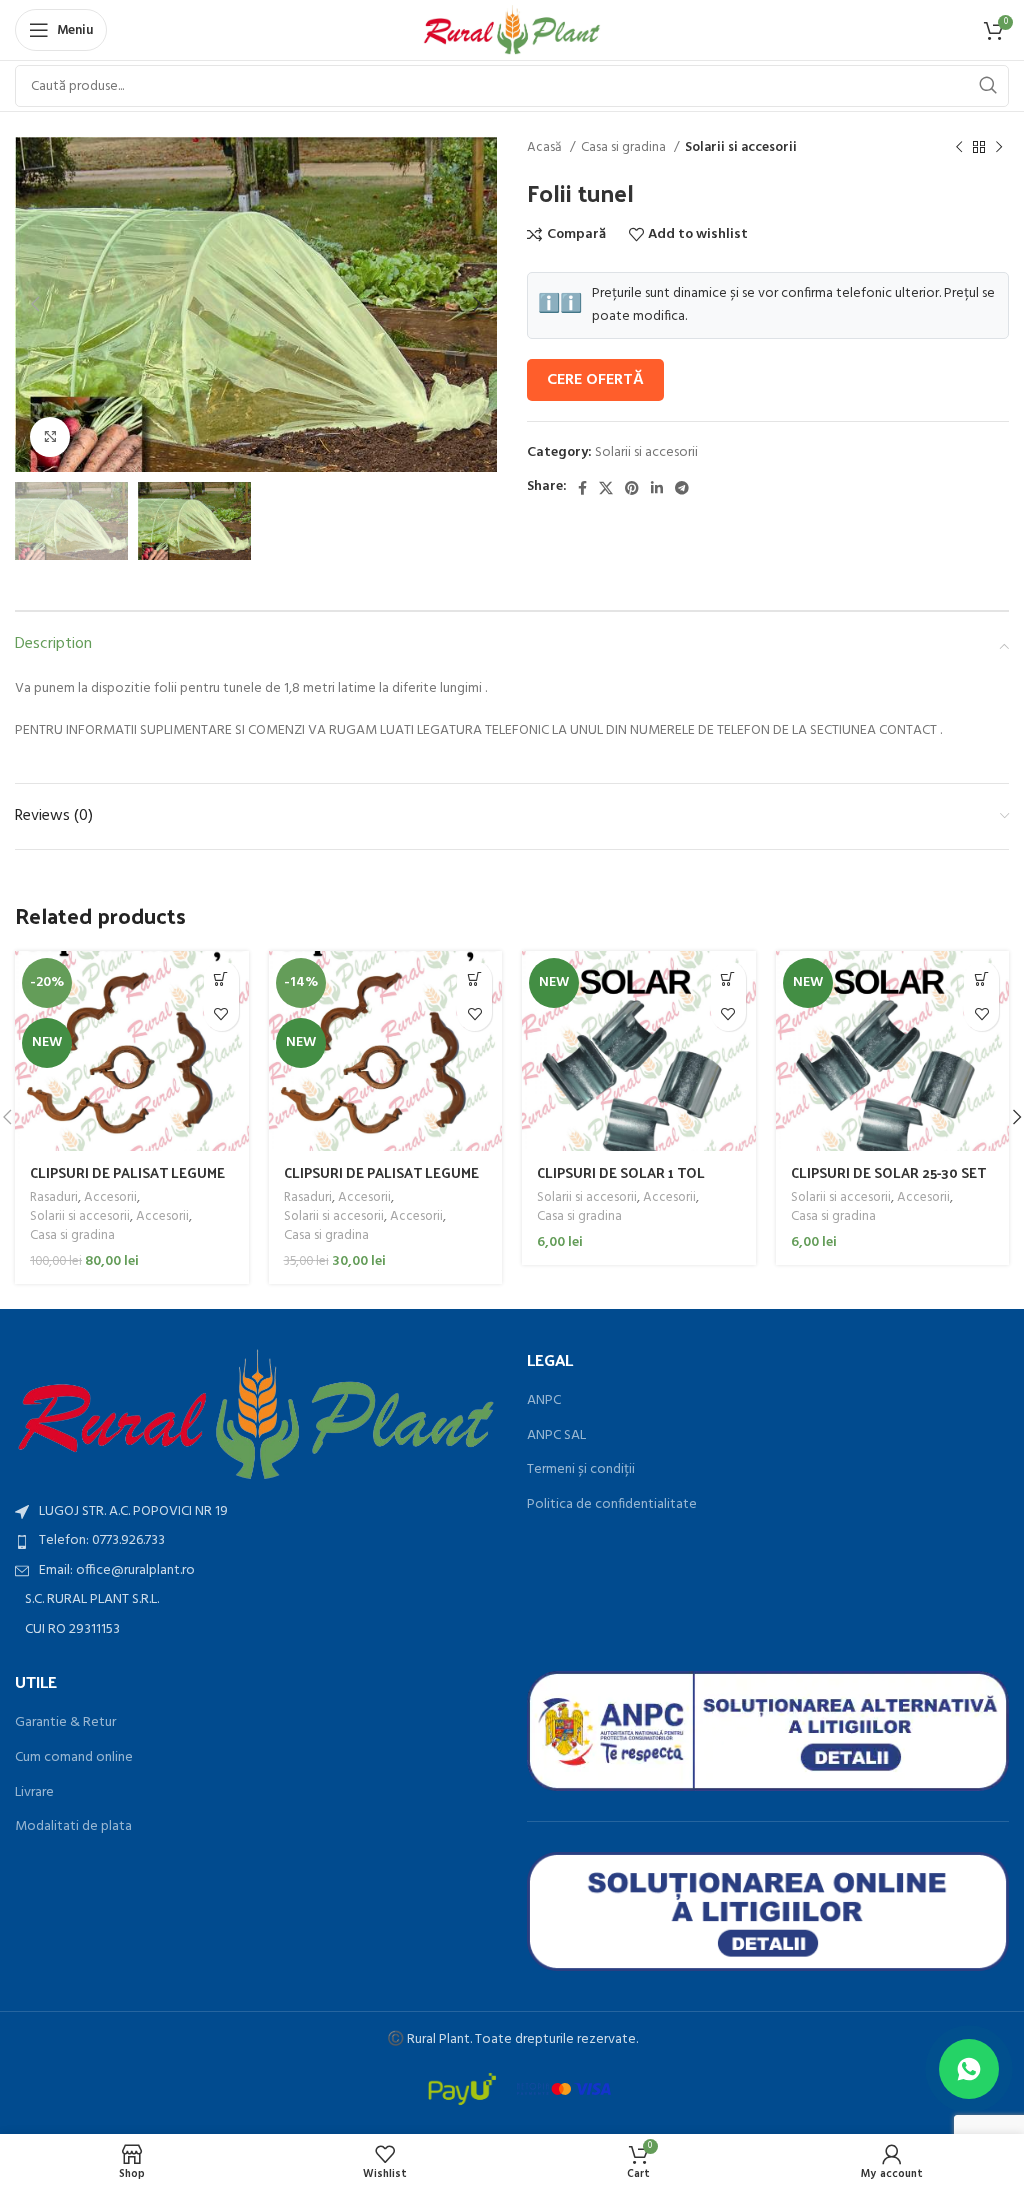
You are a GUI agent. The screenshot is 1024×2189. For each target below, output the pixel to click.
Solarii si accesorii (741, 147)
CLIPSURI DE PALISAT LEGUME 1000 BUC (127, 1182)
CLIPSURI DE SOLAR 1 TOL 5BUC (621, 1182)
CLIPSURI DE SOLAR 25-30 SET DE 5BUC (888, 1182)
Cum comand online (74, 1758)
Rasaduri (54, 1198)
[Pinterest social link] (632, 488)
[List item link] (256, 1541)
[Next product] (999, 148)
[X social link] (606, 488)
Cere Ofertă (595, 380)
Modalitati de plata (73, 1827)
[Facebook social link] (582, 488)
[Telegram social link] (682, 488)
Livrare (34, 1793)
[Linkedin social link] (657, 488)
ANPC (544, 1401)
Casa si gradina (625, 147)
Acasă (546, 147)
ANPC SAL (556, 1436)
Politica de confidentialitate (612, 1505)
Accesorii (110, 1198)
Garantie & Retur (65, 1723)
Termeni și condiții (581, 1470)
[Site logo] (512, 30)
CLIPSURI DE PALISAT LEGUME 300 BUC (381, 1182)
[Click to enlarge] (50, 437)
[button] (221, 978)
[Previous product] (959, 148)
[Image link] (256, 1414)
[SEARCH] (988, 86)
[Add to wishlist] (221, 1013)
